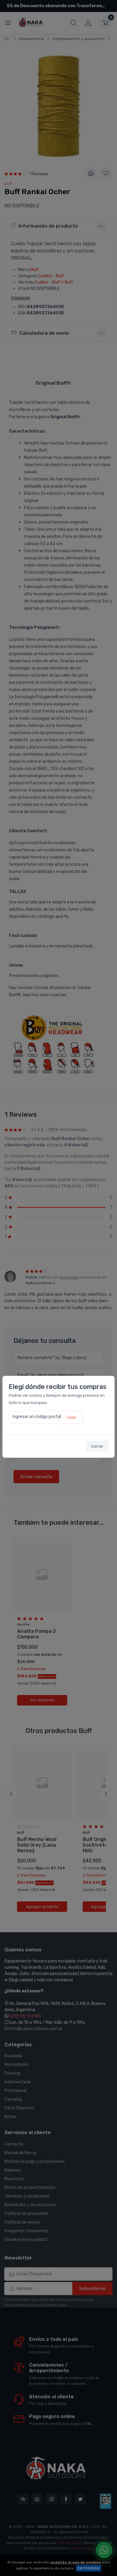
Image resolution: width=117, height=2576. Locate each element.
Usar (71, 1417)
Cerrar (97, 1446)
